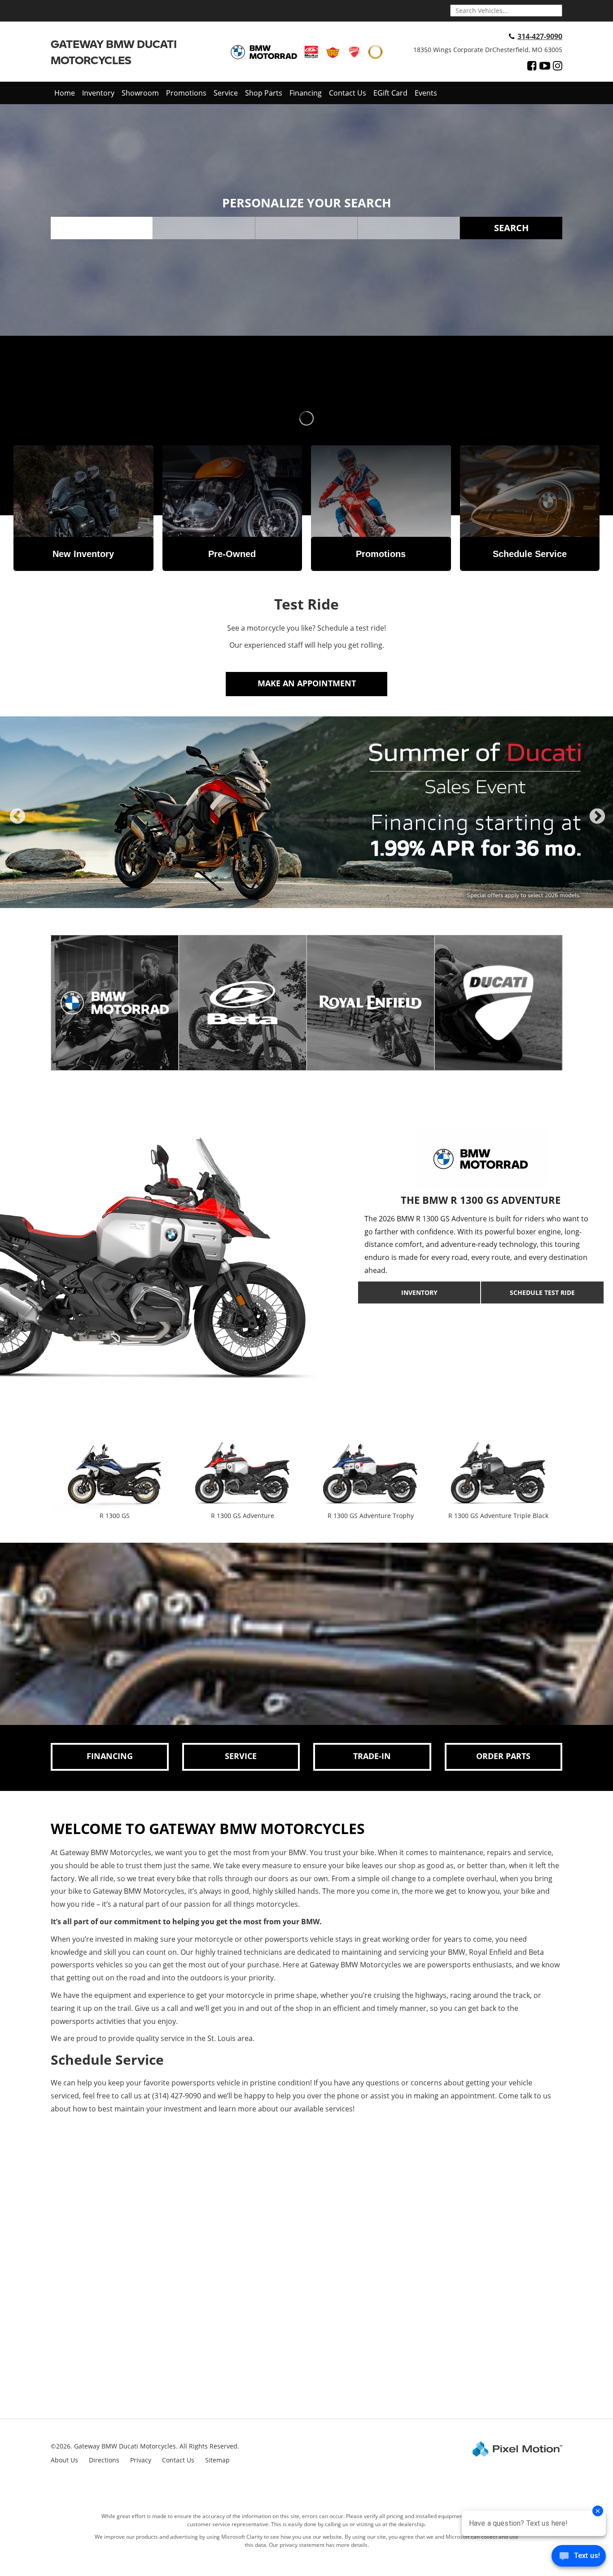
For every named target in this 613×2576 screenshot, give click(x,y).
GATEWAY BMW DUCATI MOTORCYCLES (114, 52)
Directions (104, 2460)
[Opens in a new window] (532, 66)
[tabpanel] (306, 812)
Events (426, 93)
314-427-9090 (540, 36)
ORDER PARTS (503, 1756)
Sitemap (217, 2460)
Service (226, 93)
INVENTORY (419, 1292)
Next (597, 824)
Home (65, 93)
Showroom (140, 93)
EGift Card (390, 93)
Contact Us (348, 93)
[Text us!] (579, 2558)
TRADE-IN (372, 1756)
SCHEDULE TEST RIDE (542, 1292)
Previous (18, 824)
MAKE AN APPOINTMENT (307, 683)
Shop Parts (264, 93)
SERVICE (241, 1756)
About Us (64, 2460)
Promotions (186, 93)
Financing (306, 93)
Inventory (98, 93)
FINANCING (110, 1756)
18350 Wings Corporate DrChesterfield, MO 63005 (488, 50)
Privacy (141, 2460)
